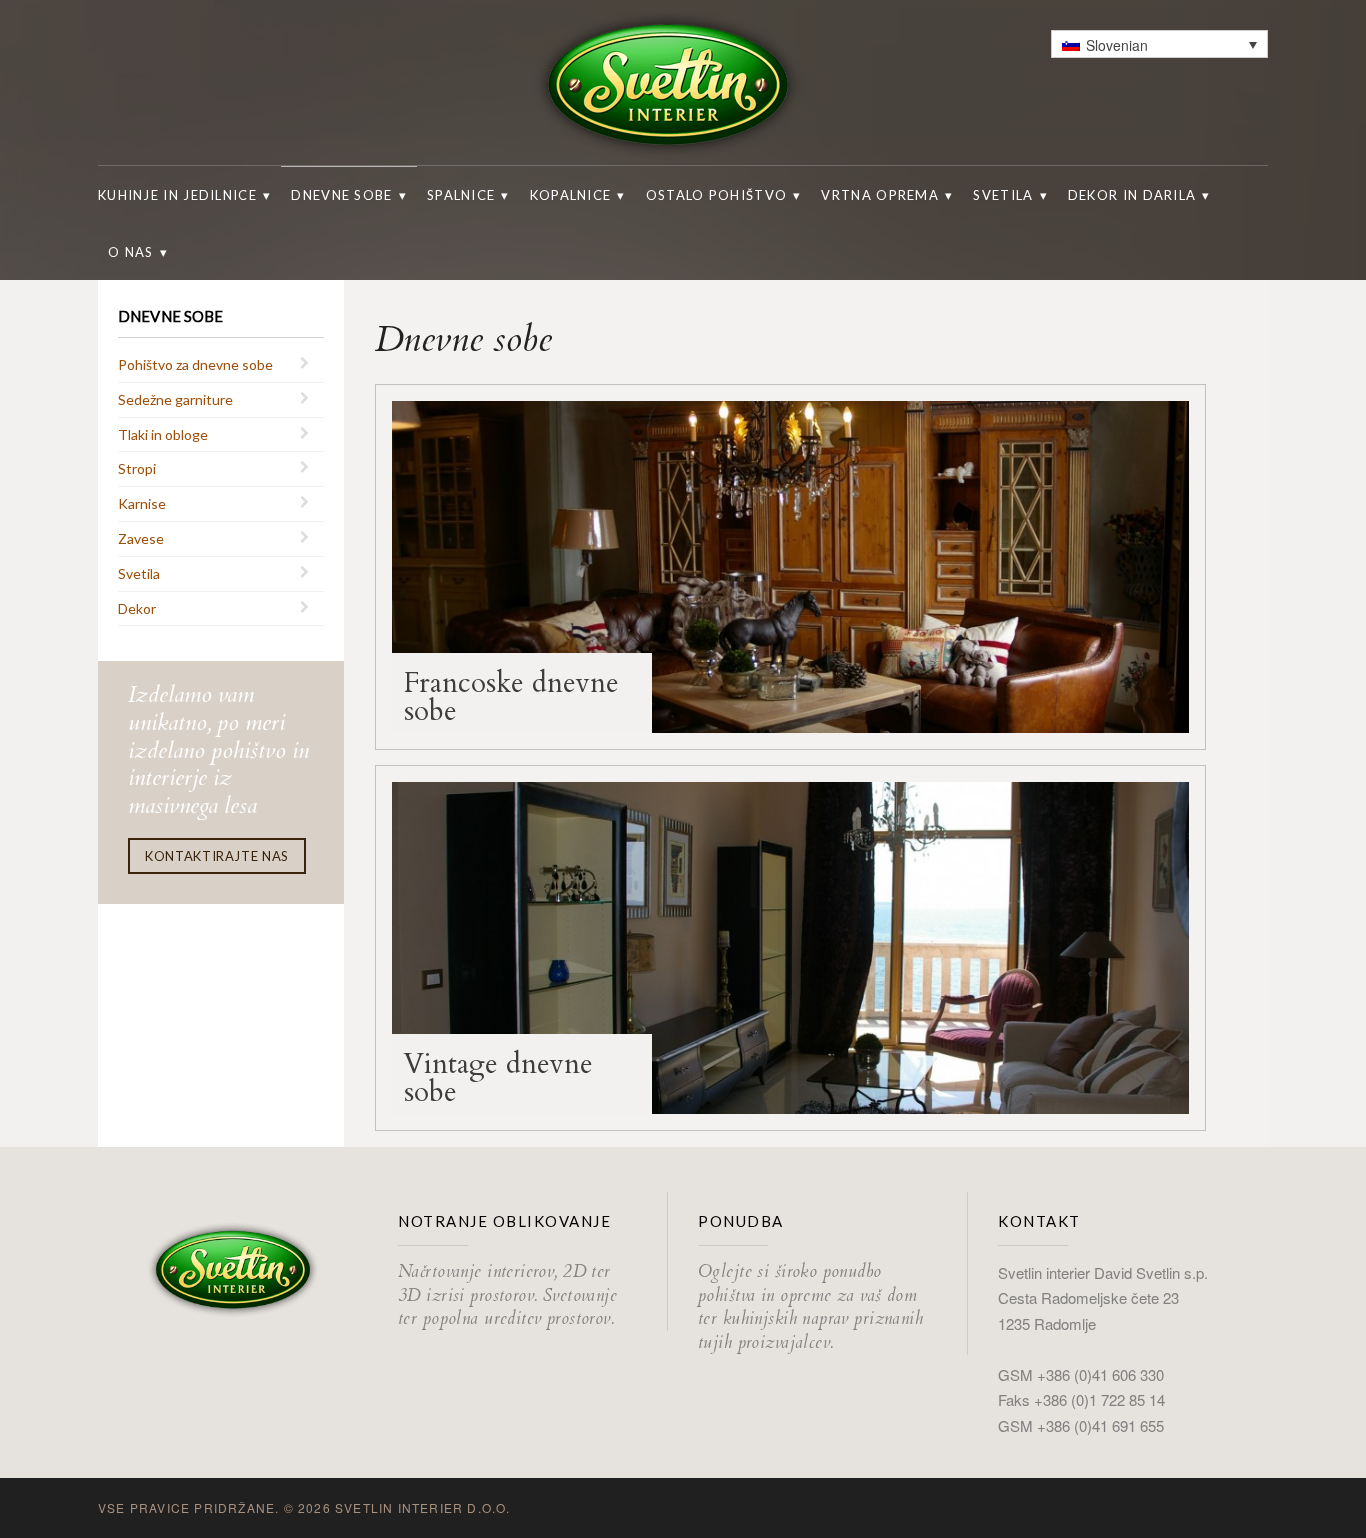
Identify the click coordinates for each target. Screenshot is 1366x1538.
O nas (131, 252)
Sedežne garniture (175, 399)
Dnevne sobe (341, 195)
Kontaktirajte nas (217, 856)
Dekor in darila (1132, 195)
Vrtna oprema (880, 195)
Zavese (141, 538)
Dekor (137, 608)
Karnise (142, 503)
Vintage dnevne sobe (498, 1078)
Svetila (1003, 195)
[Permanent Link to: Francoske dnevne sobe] (791, 565)
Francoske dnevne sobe (511, 697)
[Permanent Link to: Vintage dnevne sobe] (791, 946)
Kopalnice (571, 195)
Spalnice (461, 195)
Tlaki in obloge (163, 434)
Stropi (137, 468)
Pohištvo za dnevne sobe (195, 364)
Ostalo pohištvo (717, 195)
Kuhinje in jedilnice (177, 195)
